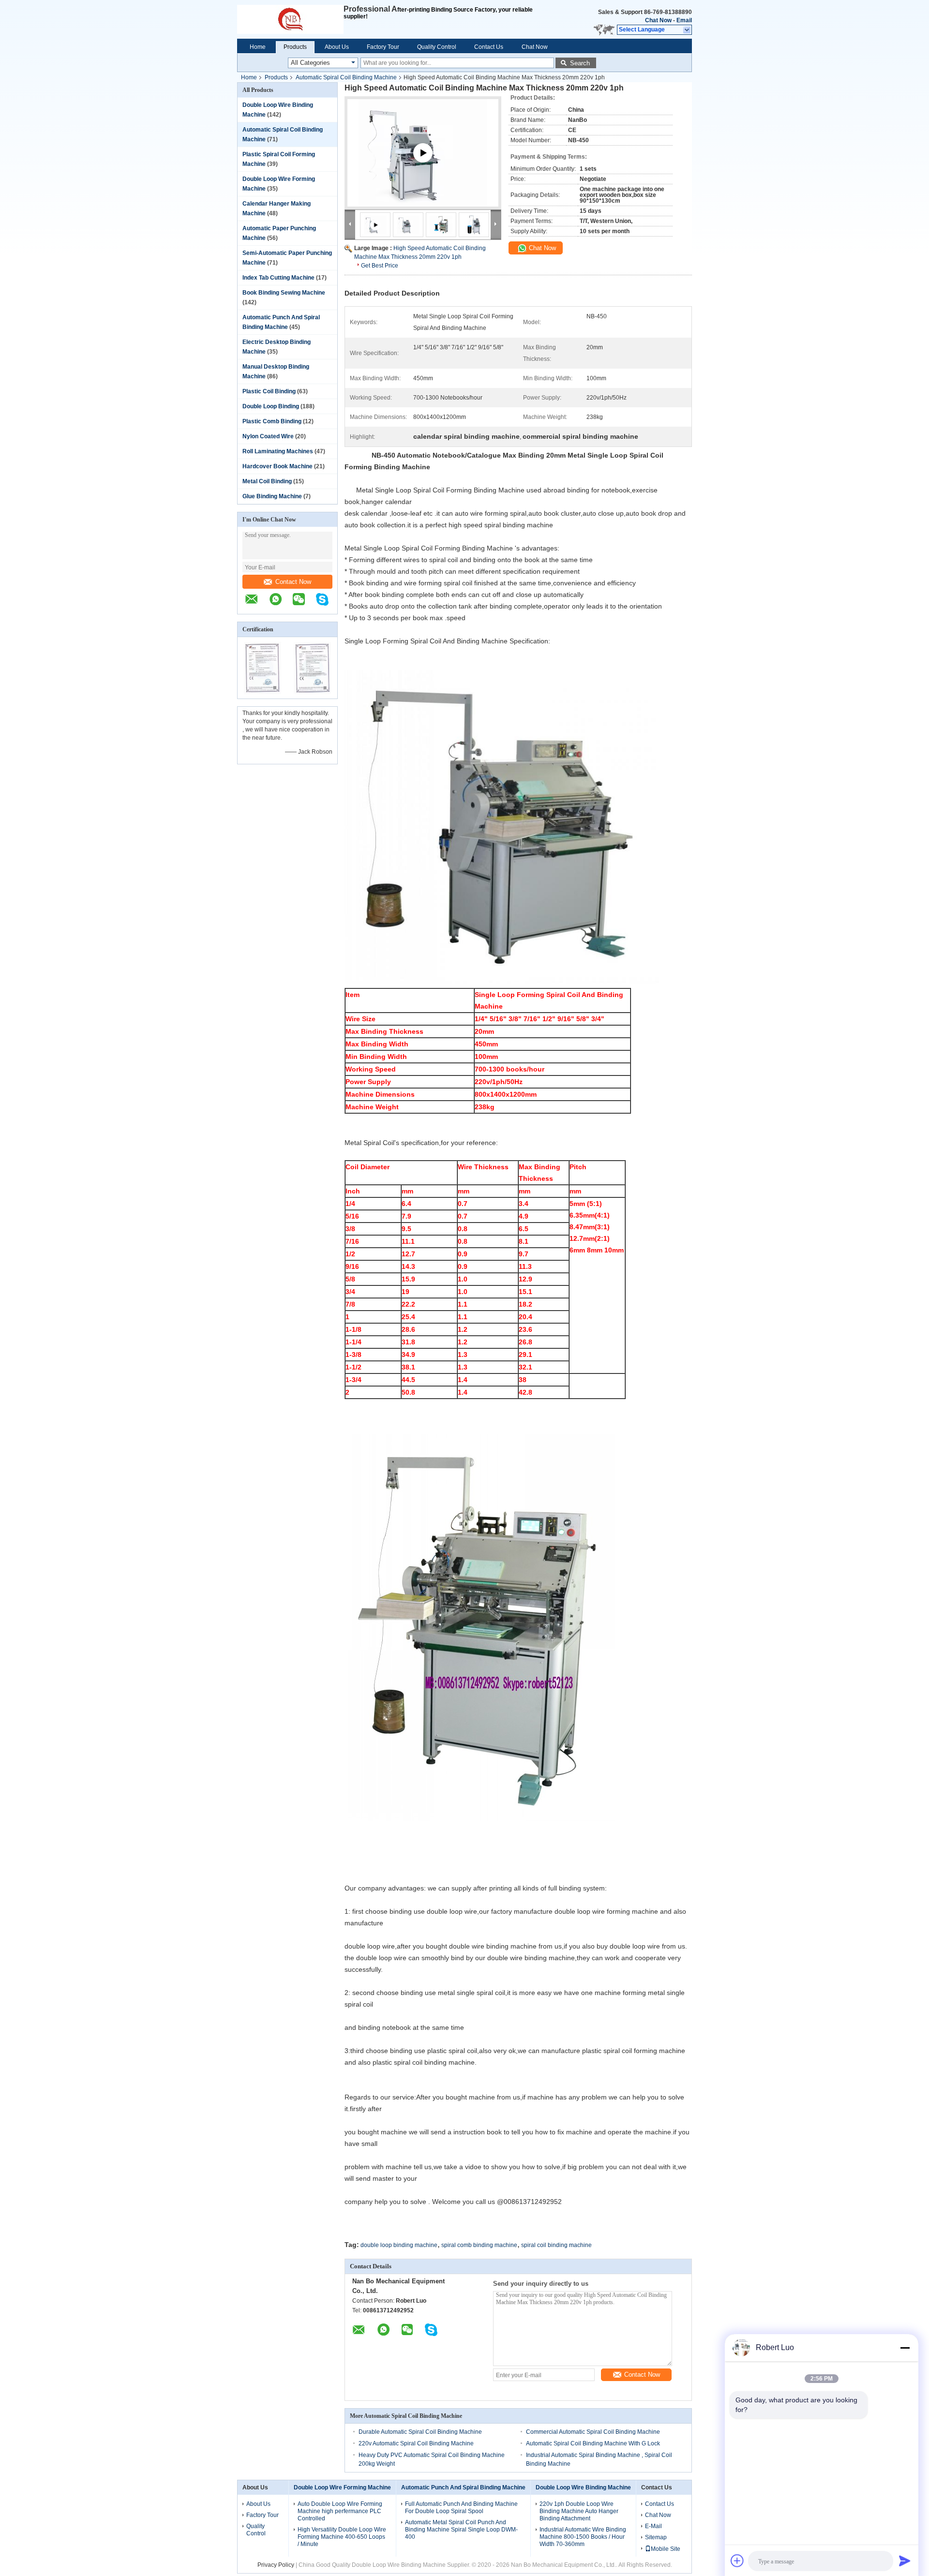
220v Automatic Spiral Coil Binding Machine (416, 2443)
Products (295, 47)
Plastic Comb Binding (272, 421)
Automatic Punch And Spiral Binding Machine (463, 2487)
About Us (337, 47)
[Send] (905, 2561)
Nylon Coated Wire (268, 436)
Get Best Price (380, 266)
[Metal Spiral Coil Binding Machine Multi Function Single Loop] (423, 164)
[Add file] (737, 2561)
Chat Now (658, 20)
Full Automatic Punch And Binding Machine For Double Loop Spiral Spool (461, 2508)
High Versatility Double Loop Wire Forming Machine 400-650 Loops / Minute (342, 2537)
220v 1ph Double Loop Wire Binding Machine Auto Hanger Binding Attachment (579, 2511)
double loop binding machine (399, 2245)
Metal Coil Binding (267, 481)
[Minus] (905, 2348)
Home (258, 47)
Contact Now (293, 582)
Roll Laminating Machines (278, 451)
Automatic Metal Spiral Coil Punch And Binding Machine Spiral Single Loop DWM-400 (461, 2530)
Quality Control (437, 47)
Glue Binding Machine (272, 496)
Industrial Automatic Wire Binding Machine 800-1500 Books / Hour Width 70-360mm (583, 2537)
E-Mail (653, 2526)
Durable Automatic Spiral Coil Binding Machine (420, 2432)
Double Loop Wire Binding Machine (583, 2487)
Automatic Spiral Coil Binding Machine (346, 77)
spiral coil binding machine (556, 2245)
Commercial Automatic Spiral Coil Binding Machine (593, 2432)
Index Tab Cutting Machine (278, 278)
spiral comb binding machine (479, 2245)
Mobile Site (666, 2549)
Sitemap (656, 2537)
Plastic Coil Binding (269, 391)
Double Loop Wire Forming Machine (342, 2487)
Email (684, 20)
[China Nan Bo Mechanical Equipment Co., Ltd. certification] (262, 692)
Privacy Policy (276, 2565)
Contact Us (489, 47)
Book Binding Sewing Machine (284, 293)
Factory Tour (383, 47)
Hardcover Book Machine (277, 466)
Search (580, 63)
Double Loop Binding (271, 406)
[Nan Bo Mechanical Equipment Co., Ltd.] (290, 19)
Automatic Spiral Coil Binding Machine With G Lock (593, 2443)
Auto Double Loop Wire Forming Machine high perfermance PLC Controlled (340, 2511)
